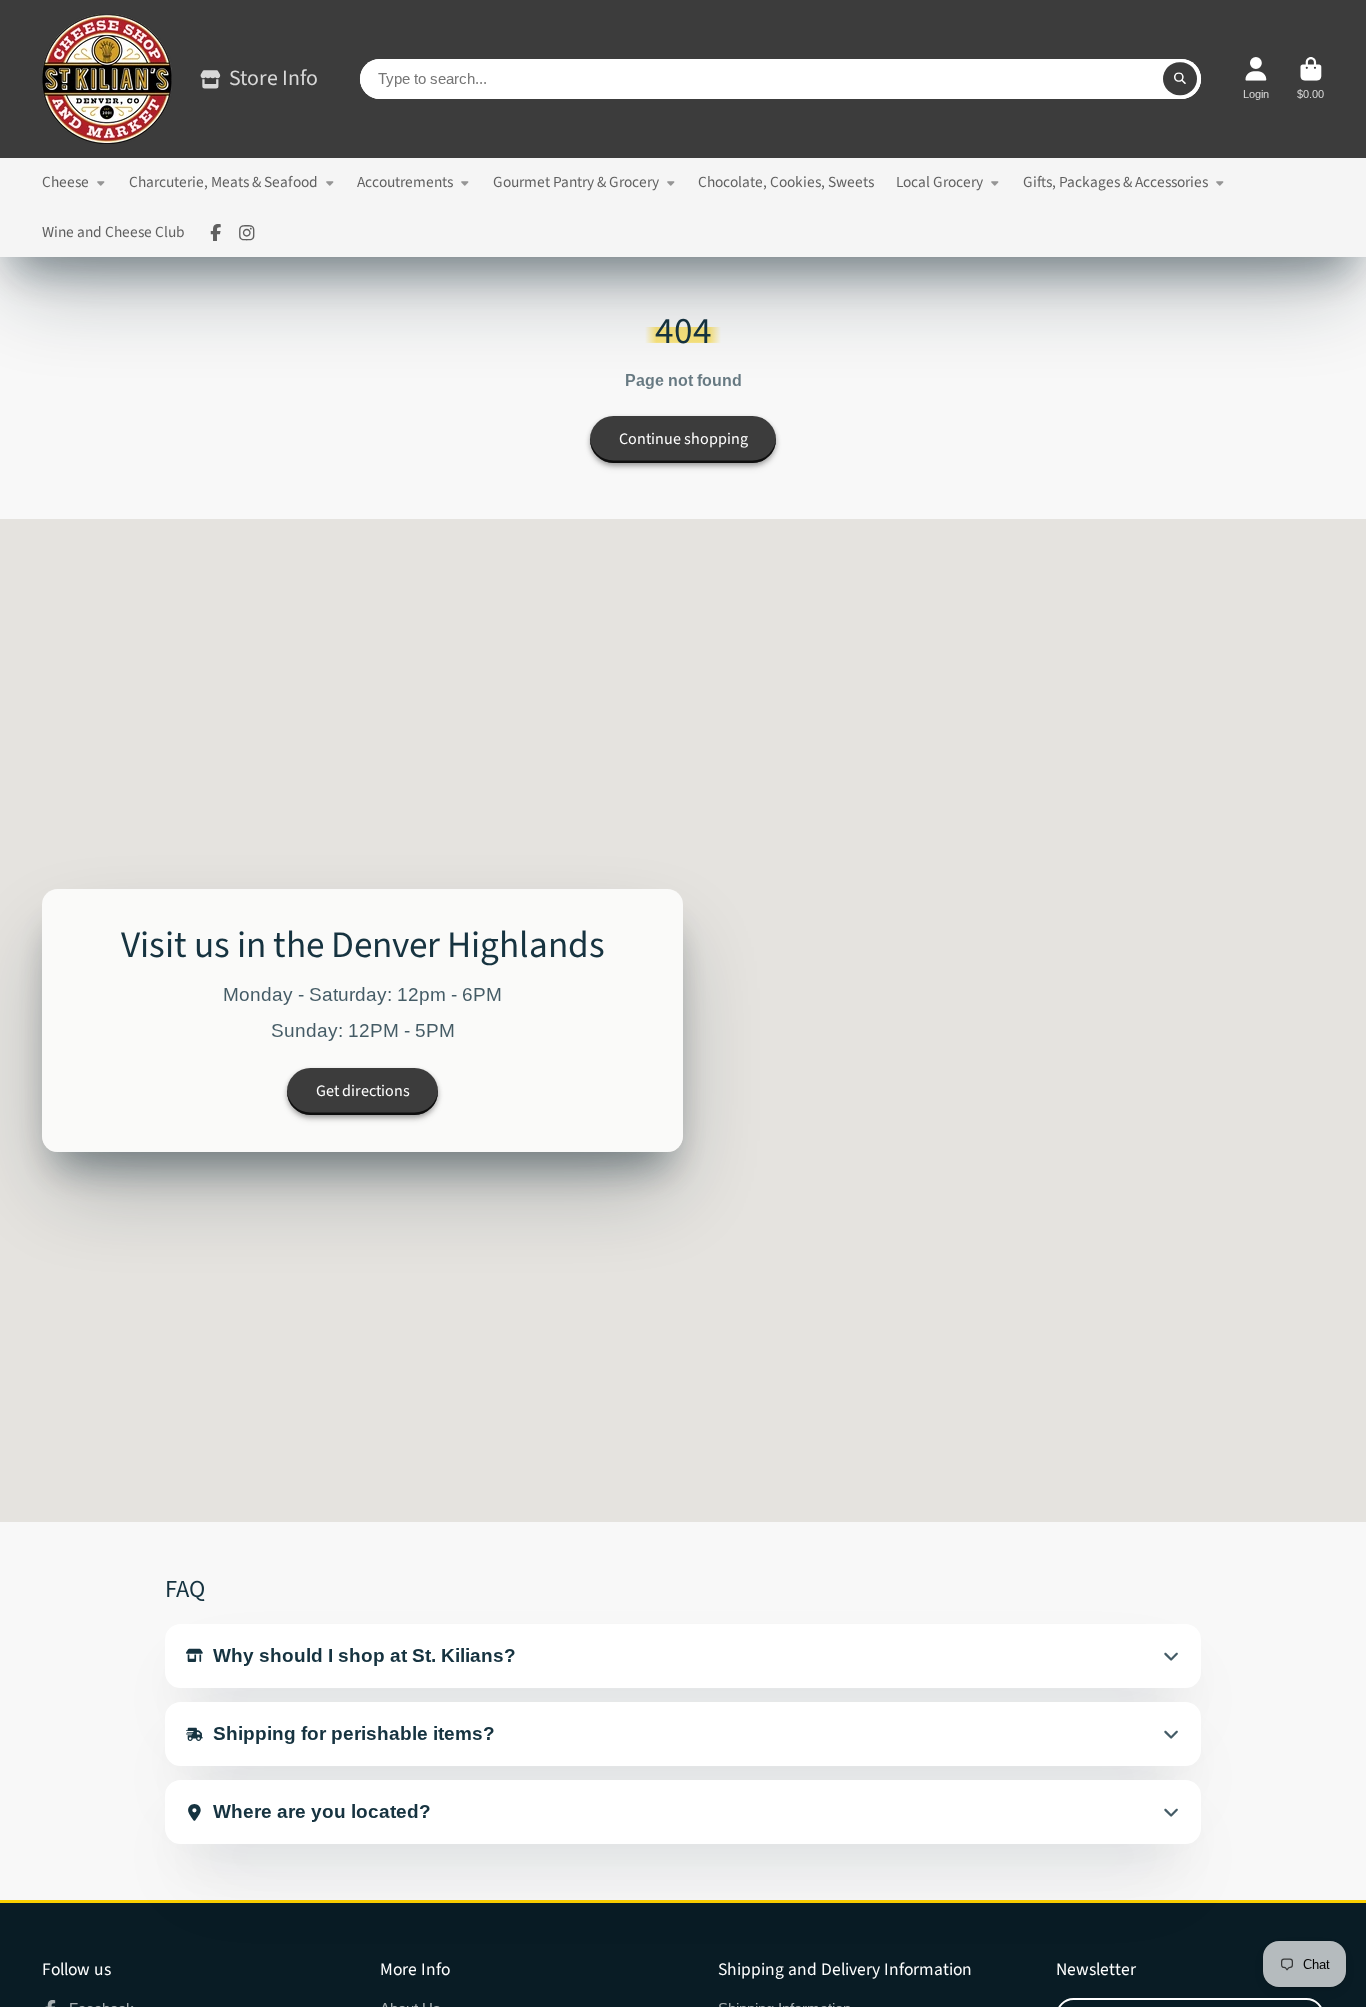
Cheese (65, 182)
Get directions (363, 1091)
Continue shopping (683, 439)
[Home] (107, 79)
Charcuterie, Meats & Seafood (223, 182)
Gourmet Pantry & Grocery (576, 182)
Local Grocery (939, 182)
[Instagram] (247, 233)
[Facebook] (216, 233)
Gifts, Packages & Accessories (1115, 182)
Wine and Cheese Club (113, 232)
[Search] (1180, 79)
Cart (1310, 78)
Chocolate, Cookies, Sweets (786, 182)
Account (1256, 78)
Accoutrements (405, 182)
